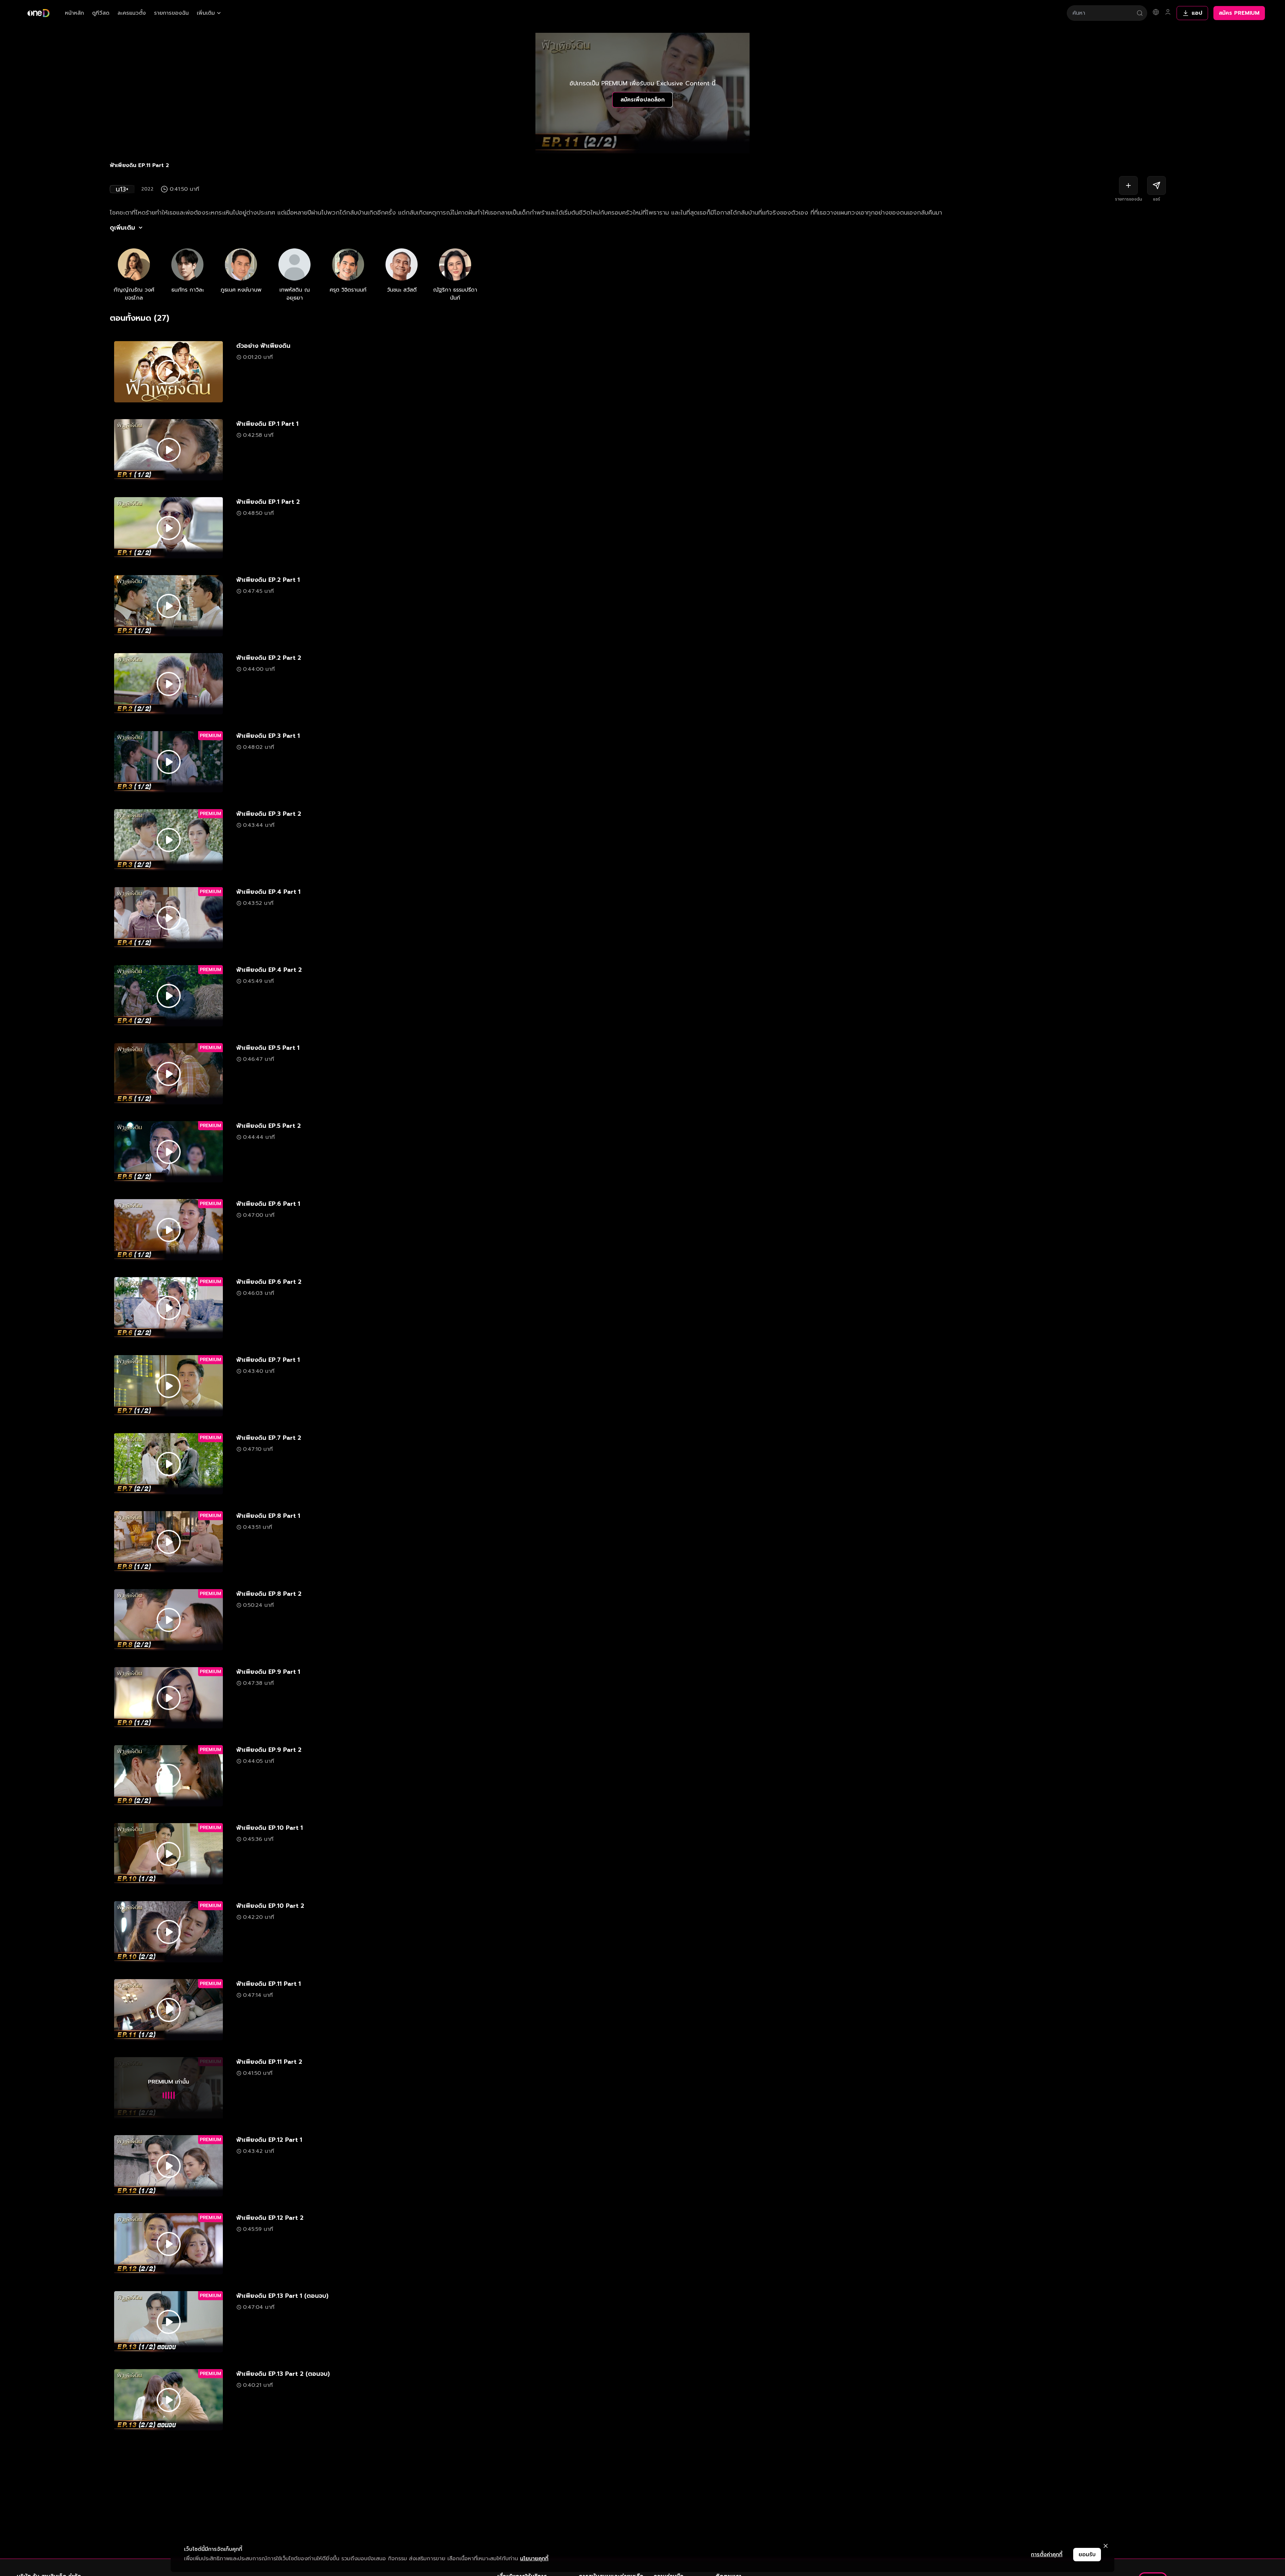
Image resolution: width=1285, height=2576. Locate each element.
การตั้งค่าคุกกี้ (1047, 2555)
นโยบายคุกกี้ (534, 2559)
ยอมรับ (1087, 2555)
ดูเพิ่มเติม (122, 228)
